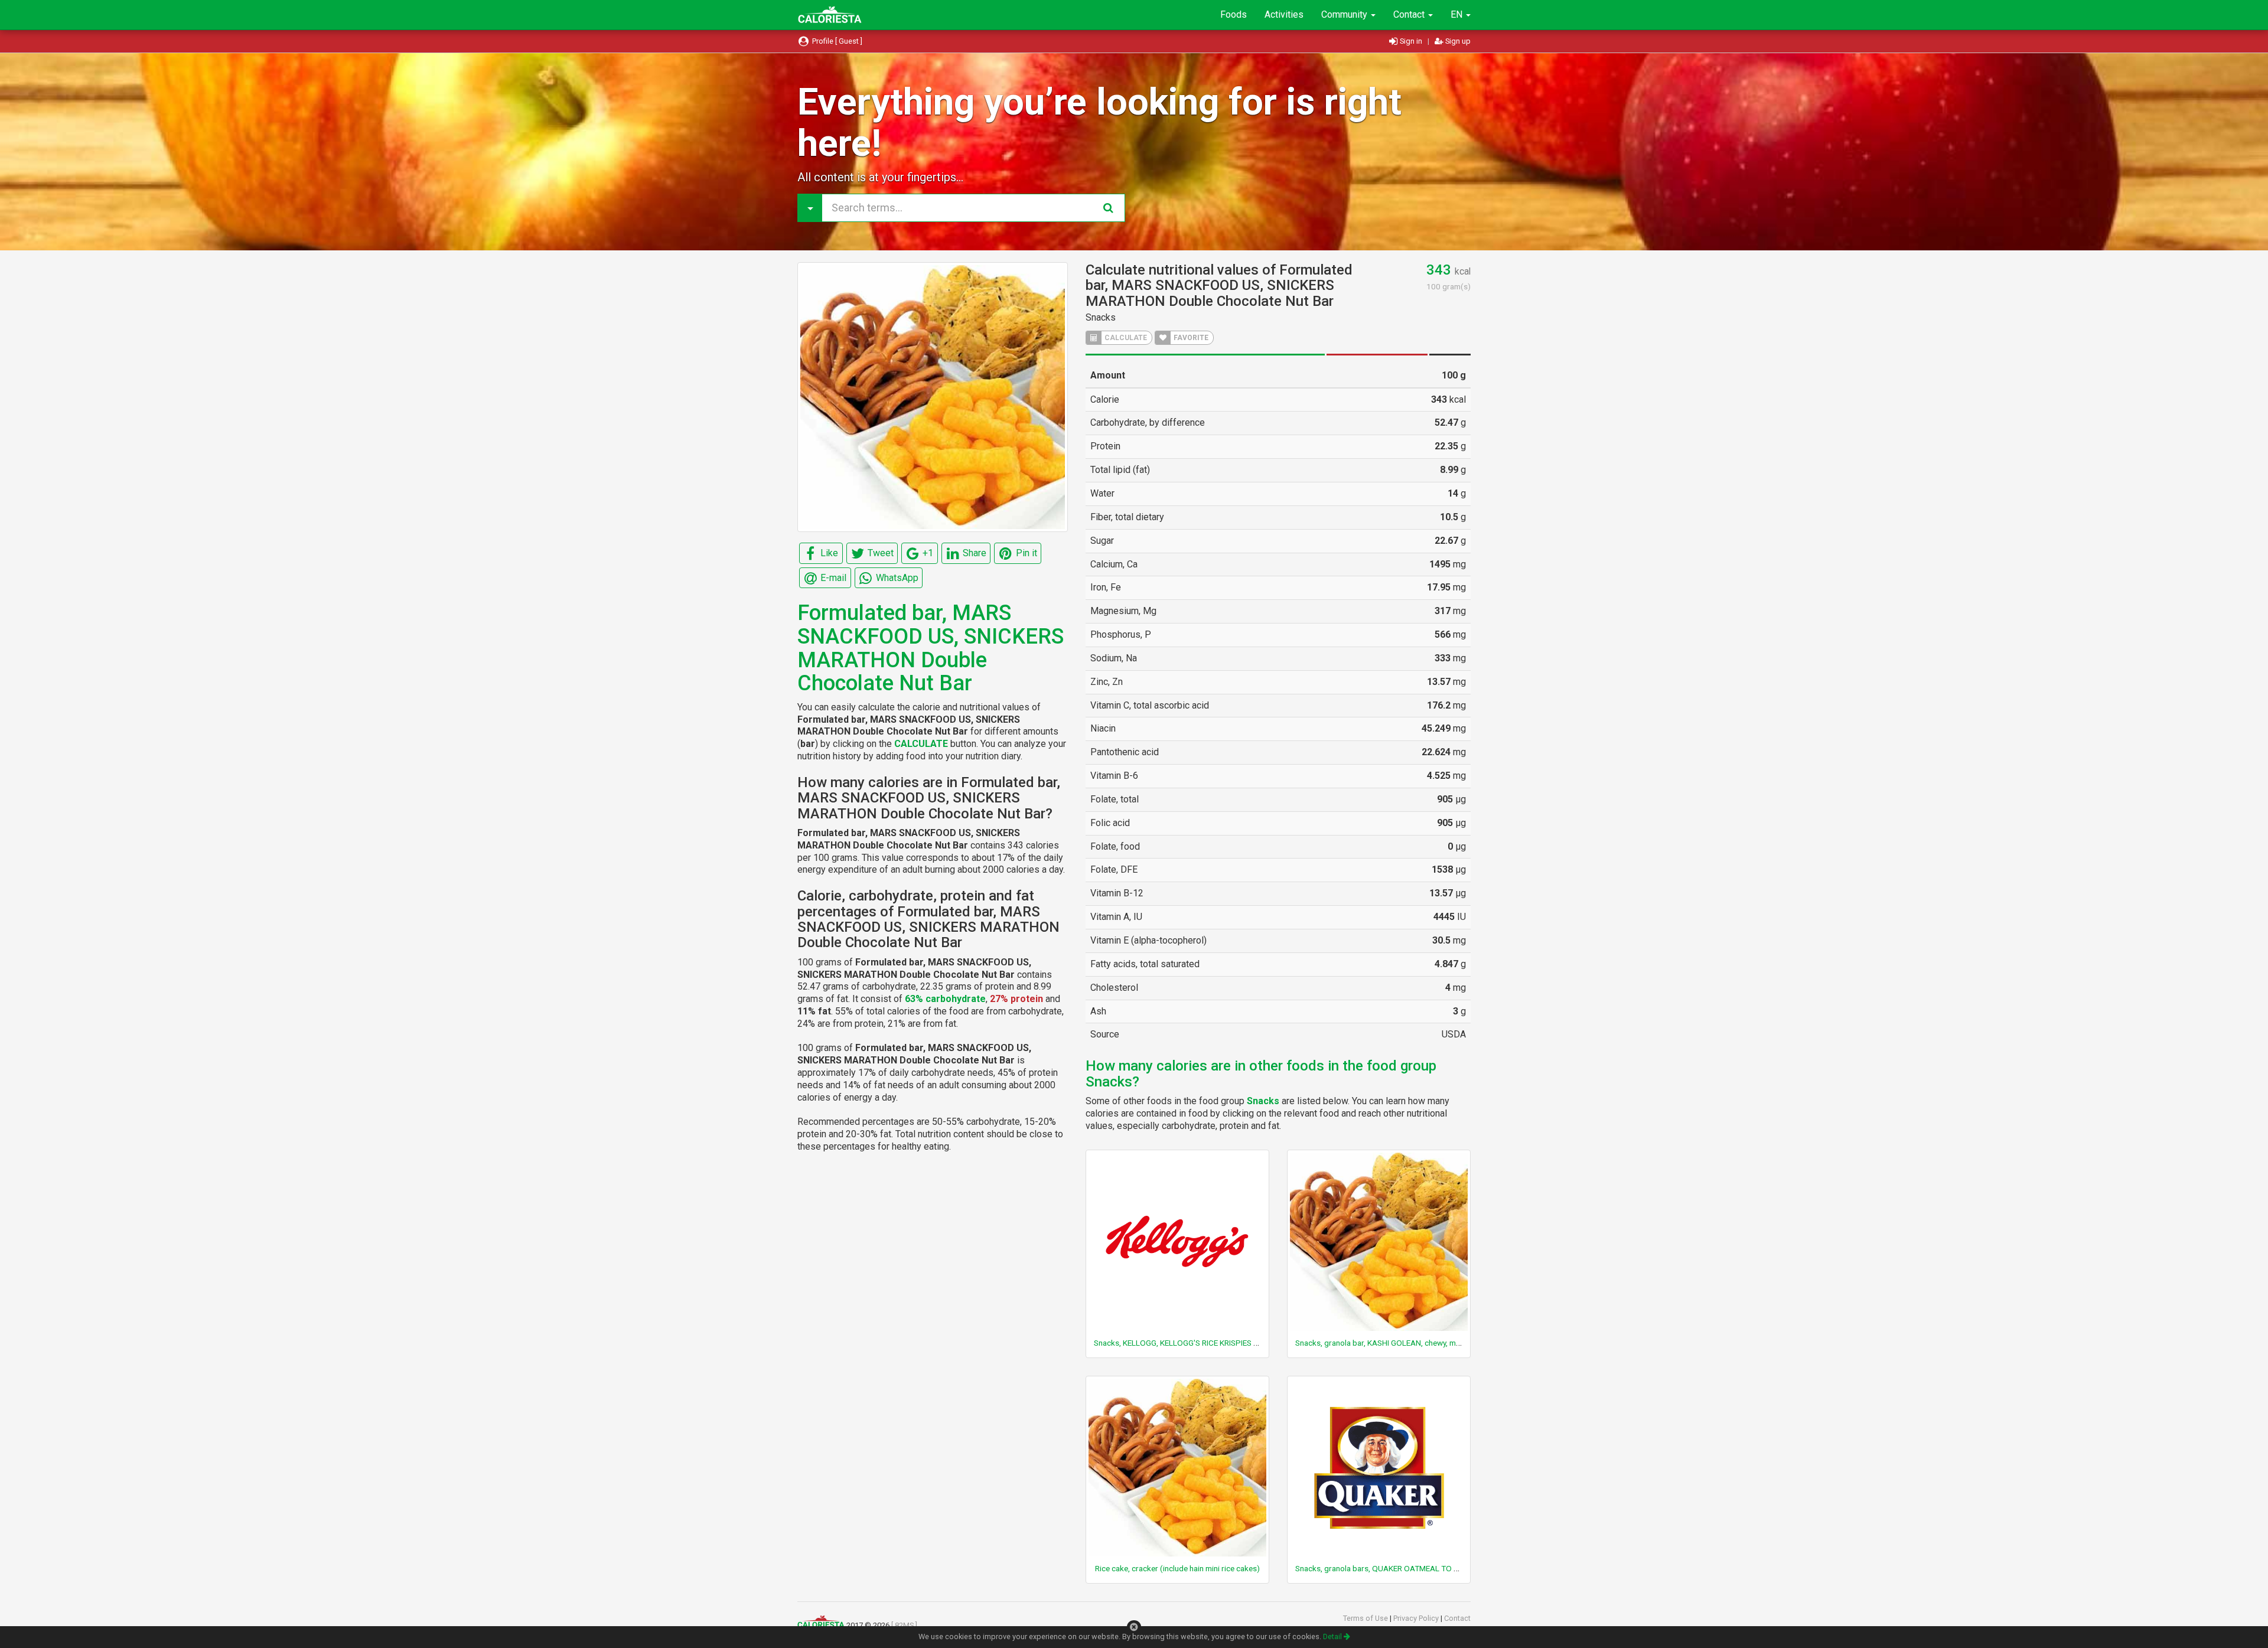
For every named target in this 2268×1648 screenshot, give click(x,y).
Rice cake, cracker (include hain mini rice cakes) (1177, 1568)
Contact (1410, 14)
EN (1458, 14)
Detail (1333, 1636)
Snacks (1101, 317)
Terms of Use (1366, 1618)
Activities (1284, 14)
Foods (1234, 14)
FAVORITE (1190, 338)
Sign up (1457, 41)
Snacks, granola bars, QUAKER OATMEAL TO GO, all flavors (1399, 1568)
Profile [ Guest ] (836, 41)
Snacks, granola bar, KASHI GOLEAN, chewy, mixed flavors (1396, 1343)
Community (1345, 14)
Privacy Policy (1417, 1618)
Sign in (1411, 41)
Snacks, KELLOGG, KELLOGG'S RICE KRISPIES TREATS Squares (1203, 1343)
